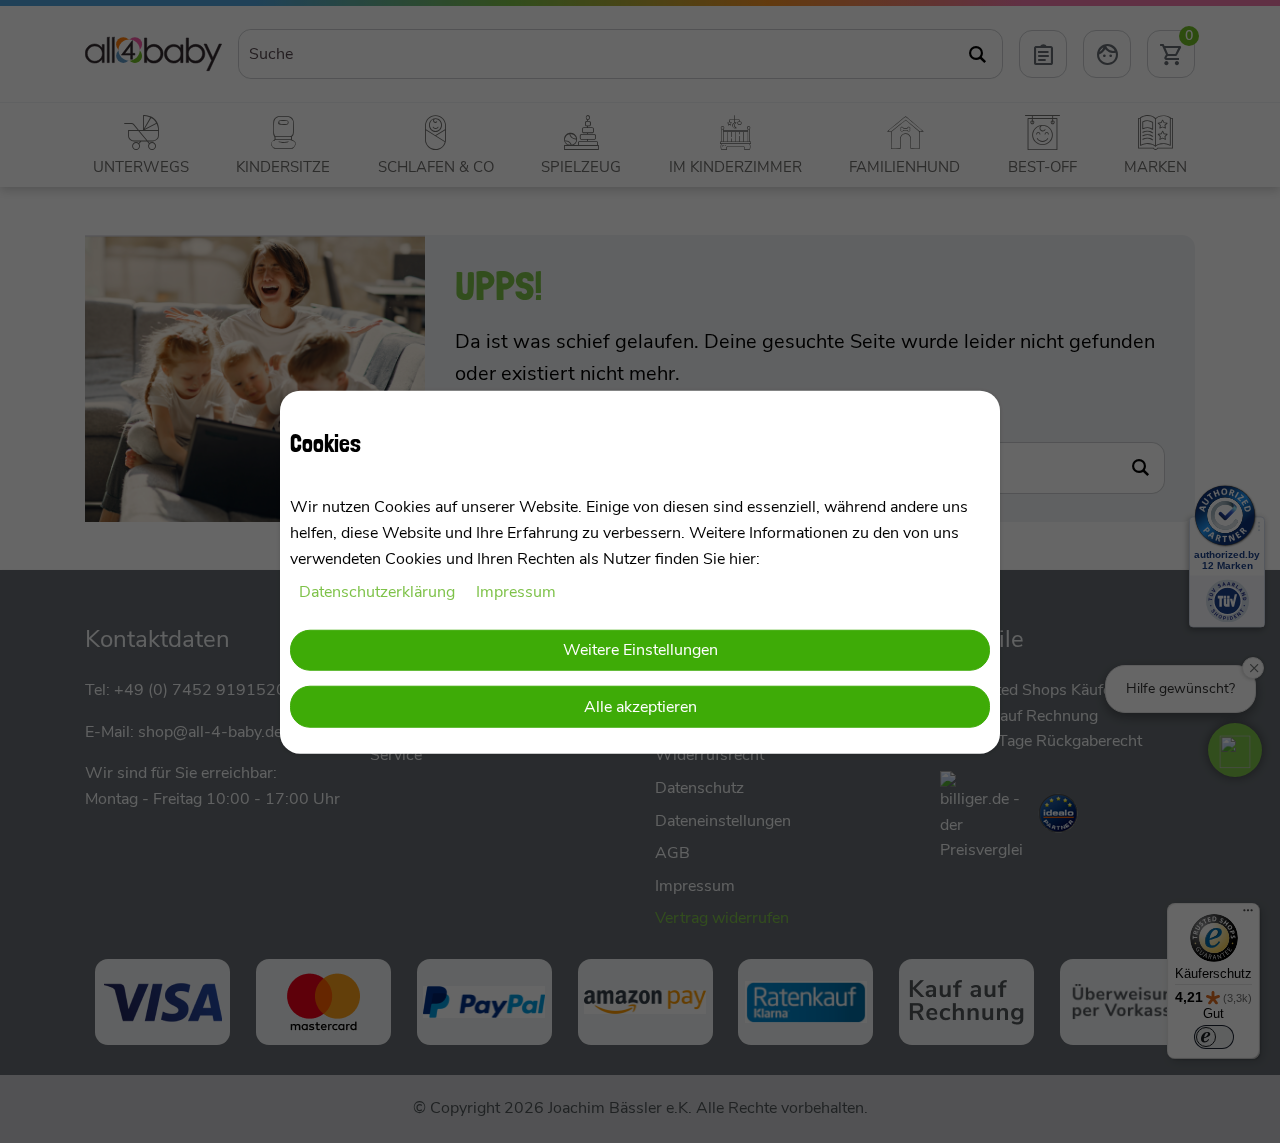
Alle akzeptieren (640, 706)
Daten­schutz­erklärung (379, 591)
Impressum (516, 591)
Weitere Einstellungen (640, 649)
